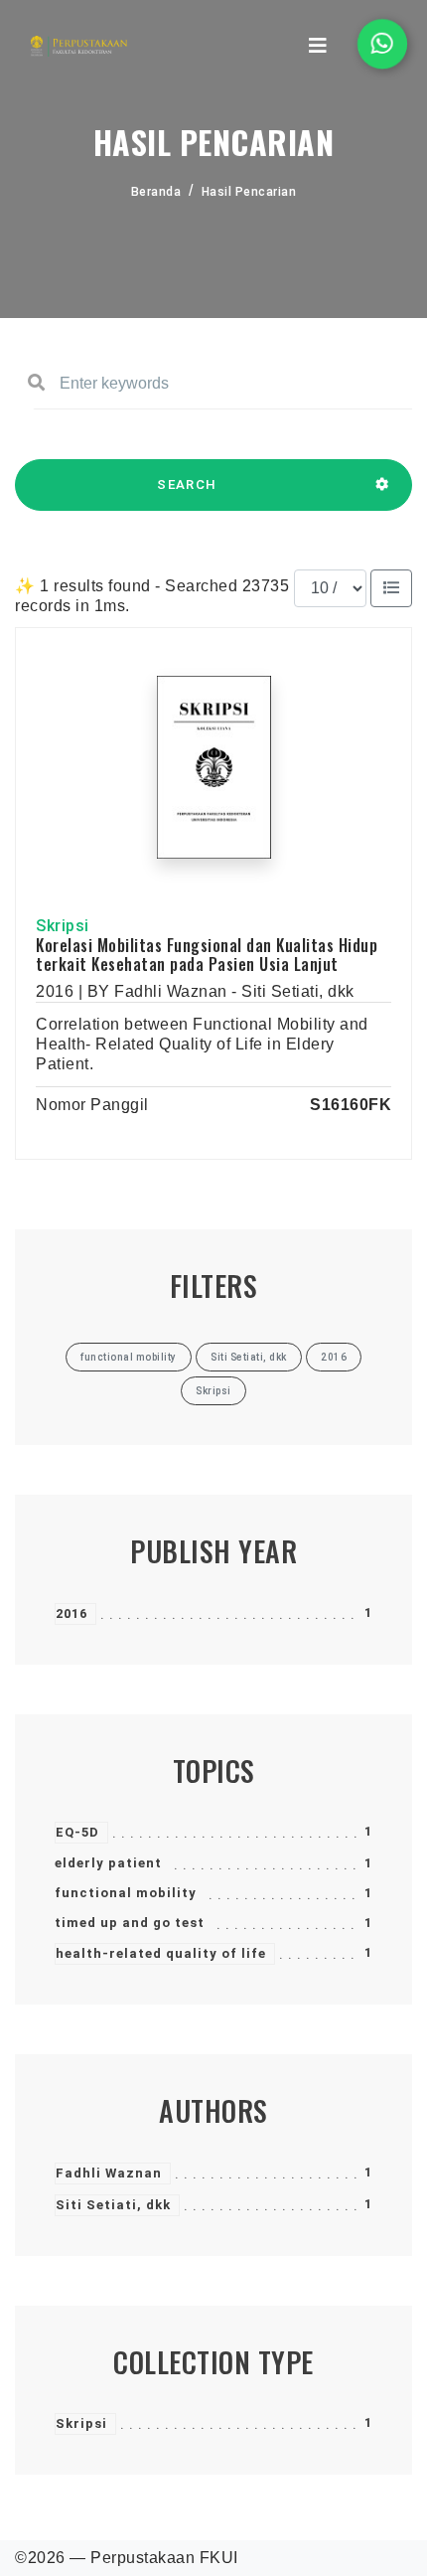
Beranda (156, 192)
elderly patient (108, 1863)
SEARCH (187, 484)
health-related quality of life (161, 1953)
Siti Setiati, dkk (113, 2205)
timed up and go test (130, 1923)
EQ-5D (77, 1832)
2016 (71, 1613)
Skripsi (81, 2423)
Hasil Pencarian (249, 192)
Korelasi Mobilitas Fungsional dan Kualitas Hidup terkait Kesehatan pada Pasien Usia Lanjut (207, 955)
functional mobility (126, 1893)
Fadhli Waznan (109, 2173)
